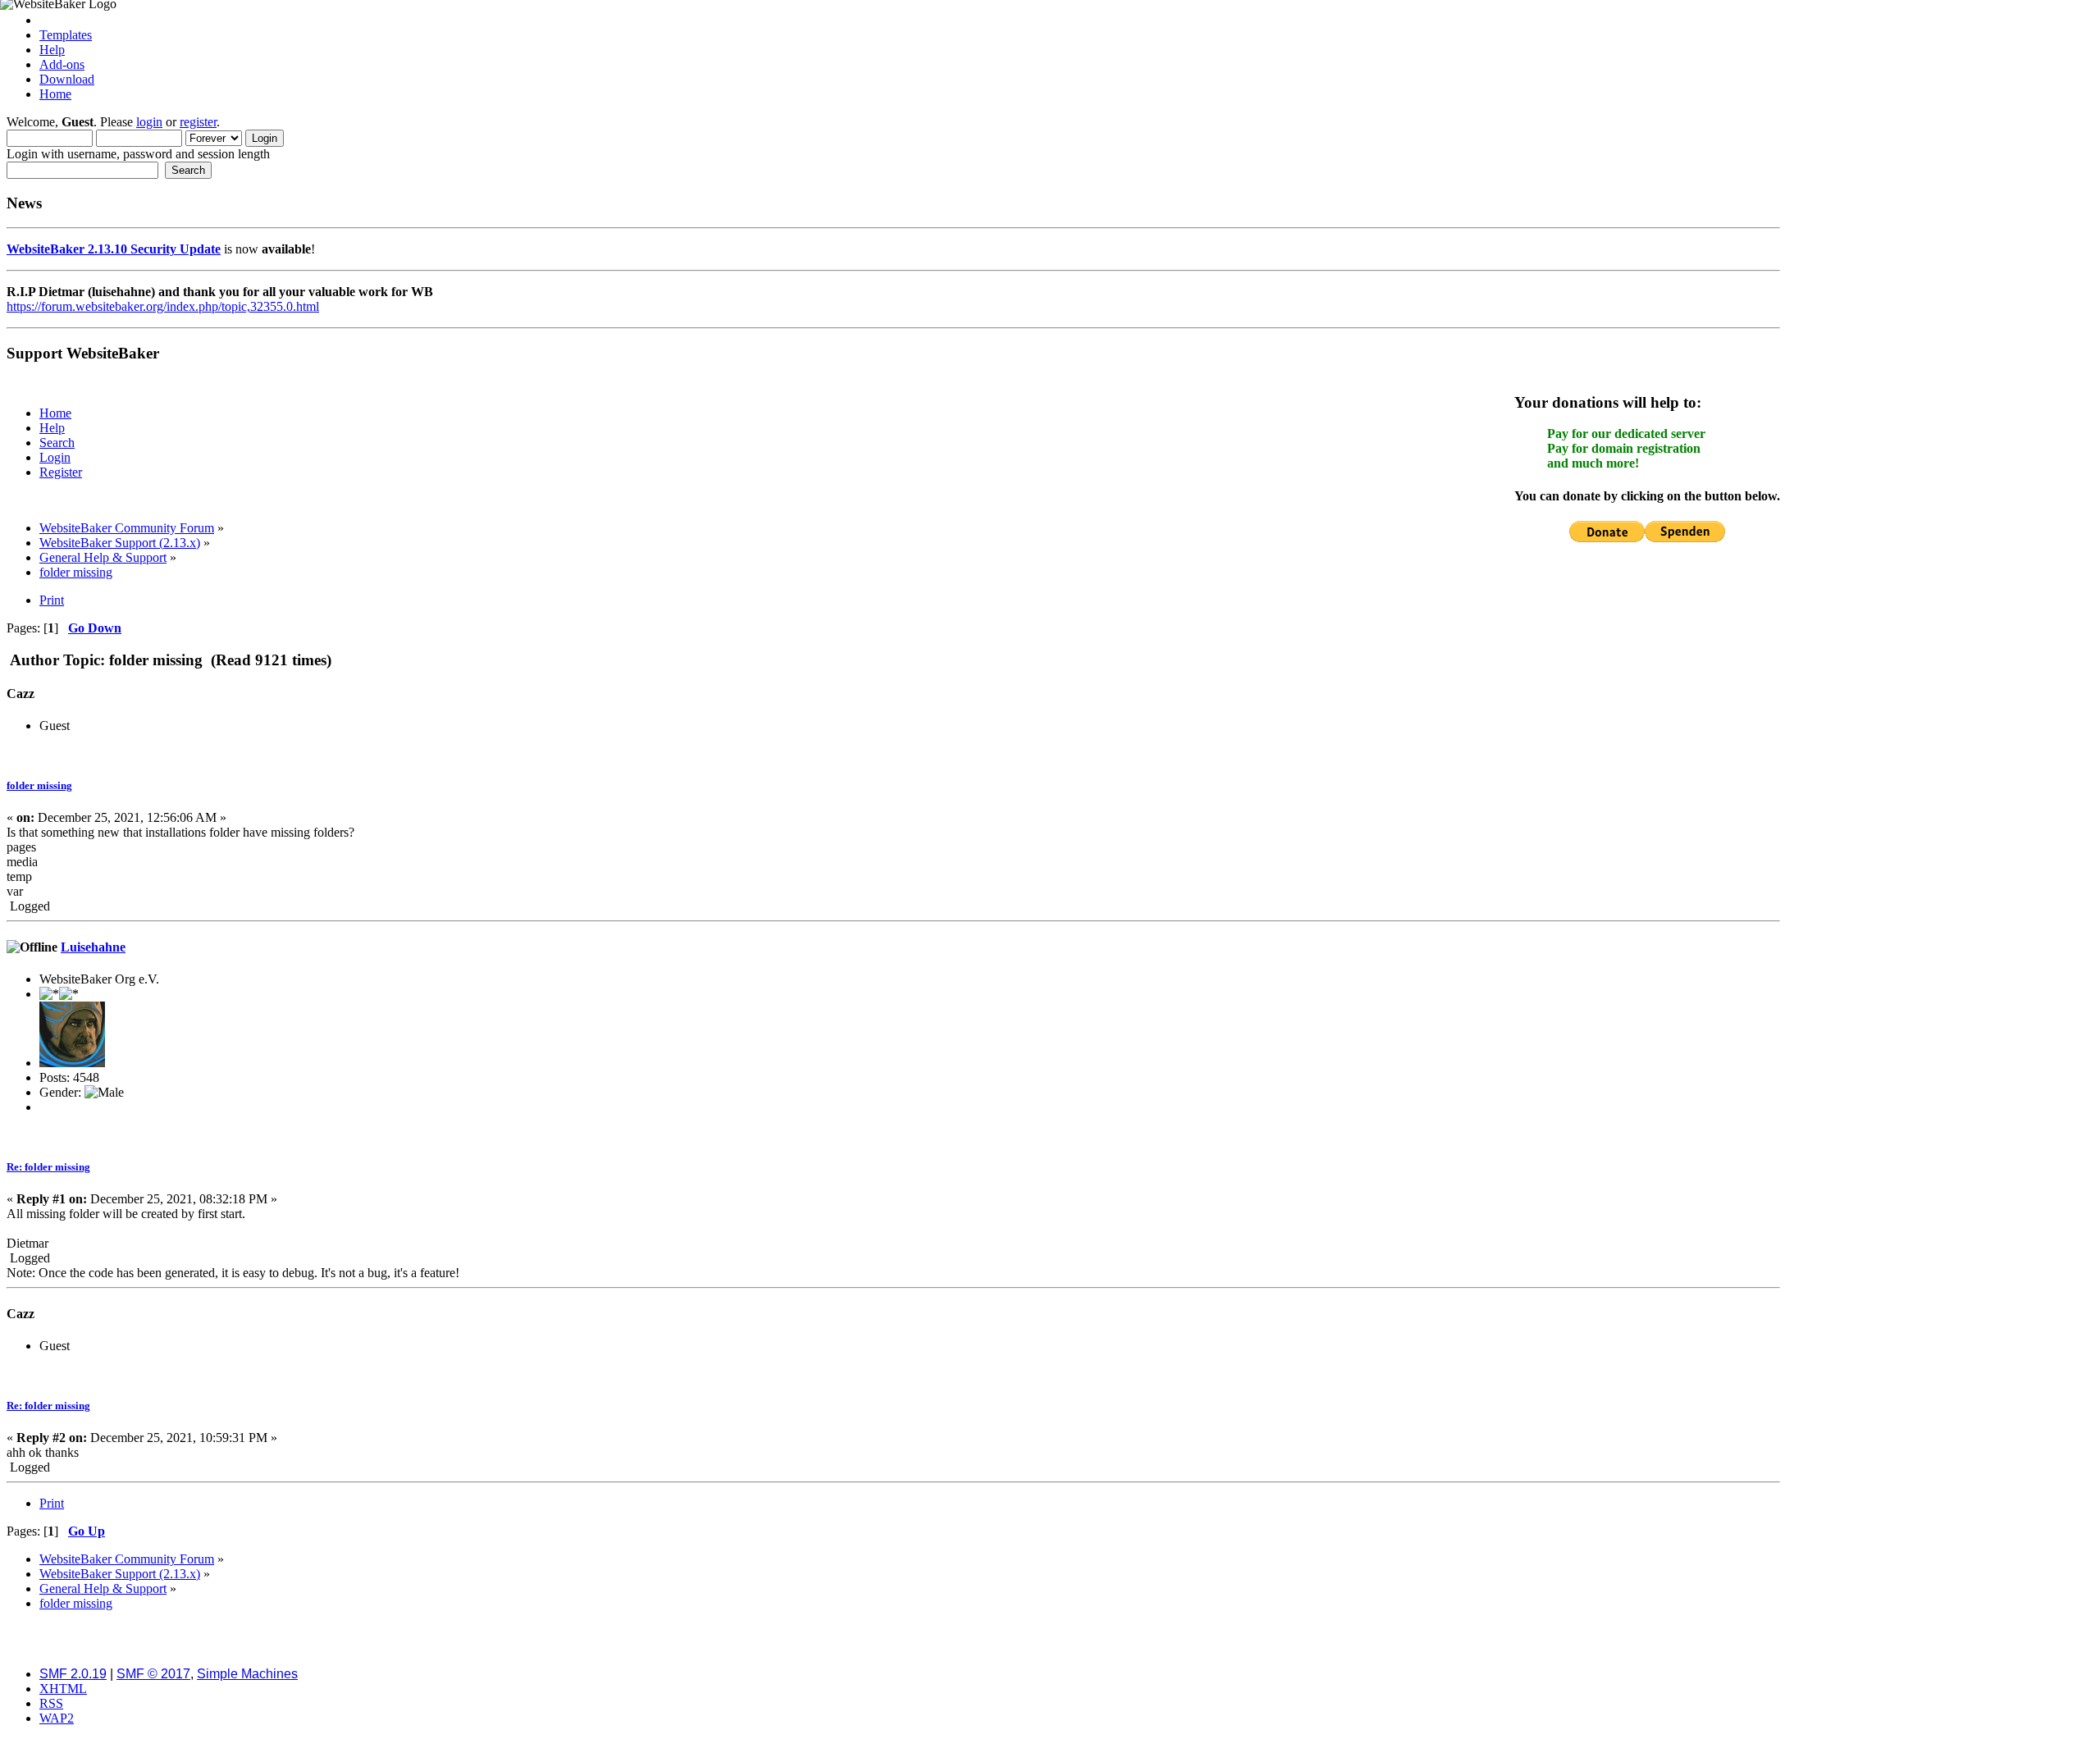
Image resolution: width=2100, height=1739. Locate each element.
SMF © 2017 (153, 1674)
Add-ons (62, 64)
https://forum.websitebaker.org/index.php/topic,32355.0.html (163, 306)
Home (55, 94)
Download (67, 79)
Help (52, 50)
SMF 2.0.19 (73, 1674)
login (149, 122)
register (198, 122)
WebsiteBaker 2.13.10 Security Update (114, 249)
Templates (66, 35)
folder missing (39, 785)
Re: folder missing (48, 1167)
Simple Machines (247, 1674)
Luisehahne (93, 947)
